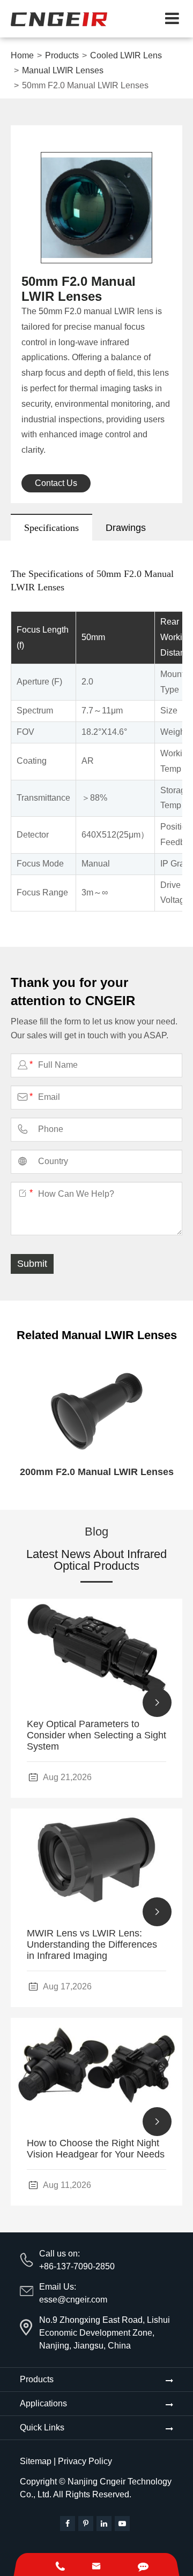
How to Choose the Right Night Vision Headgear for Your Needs (96, 2149)
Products (62, 55)
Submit (32, 1264)
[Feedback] (143, 2564)
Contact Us (56, 483)
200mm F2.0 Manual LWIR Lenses (97, 1472)
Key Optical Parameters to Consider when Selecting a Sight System (96, 1735)
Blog (96, 1532)
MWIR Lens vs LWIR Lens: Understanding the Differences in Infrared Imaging (92, 1944)
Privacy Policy (85, 2461)
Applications (43, 2403)
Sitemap (36, 2461)
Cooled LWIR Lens (126, 55)
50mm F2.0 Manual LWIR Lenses (85, 85)
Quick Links (42, 2427)
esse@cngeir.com (73, 2300)
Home (22, 55)
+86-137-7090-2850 (77, 2266)
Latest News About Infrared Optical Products (96, 1560)
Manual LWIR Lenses (63, 70)
